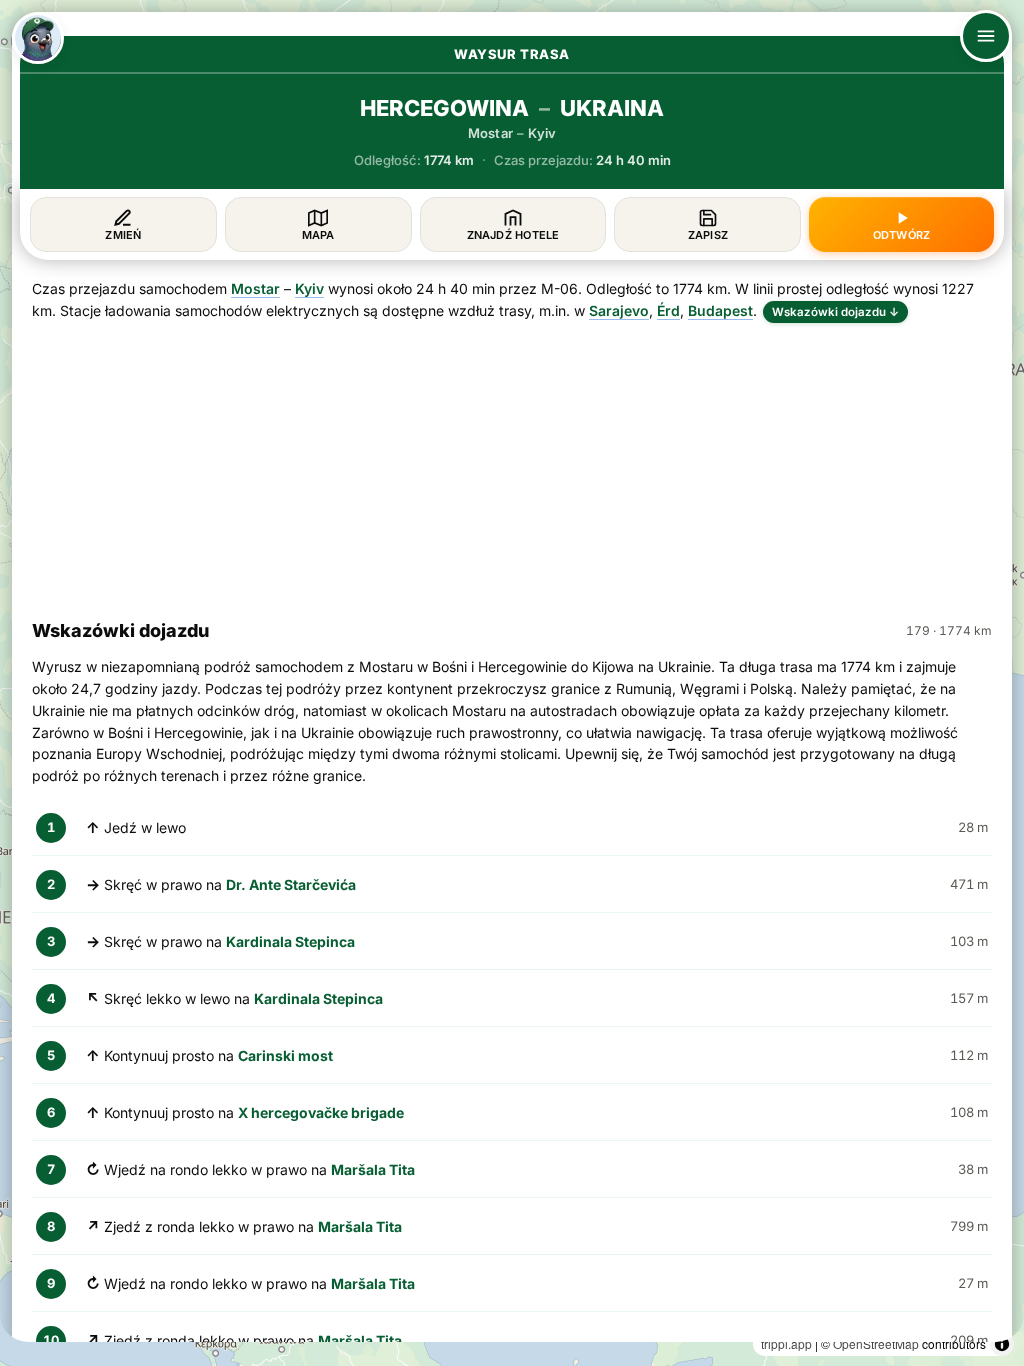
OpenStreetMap (876, 1343)
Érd (668, 310)
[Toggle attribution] (1002, 1344)
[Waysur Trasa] (38, 38)
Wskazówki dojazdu (835, 312)
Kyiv (309, 288)
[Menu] (986, 36)
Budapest (720, 310)
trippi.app (786, 1343)
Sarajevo (619, 310)
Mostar (255, 288)
